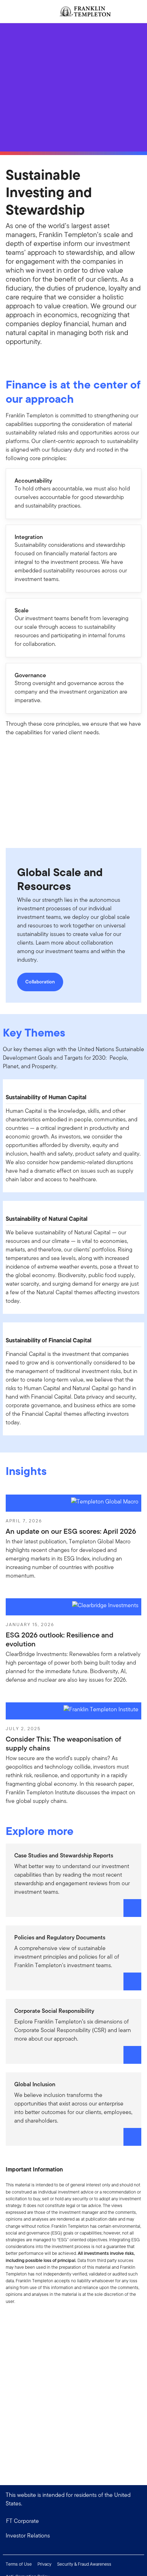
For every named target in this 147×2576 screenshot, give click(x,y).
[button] (73, 2536)
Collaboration (40, 982)
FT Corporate (22, 2521)
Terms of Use (19, 2564)
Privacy (44, 2564)
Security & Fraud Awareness (84, 2564)
